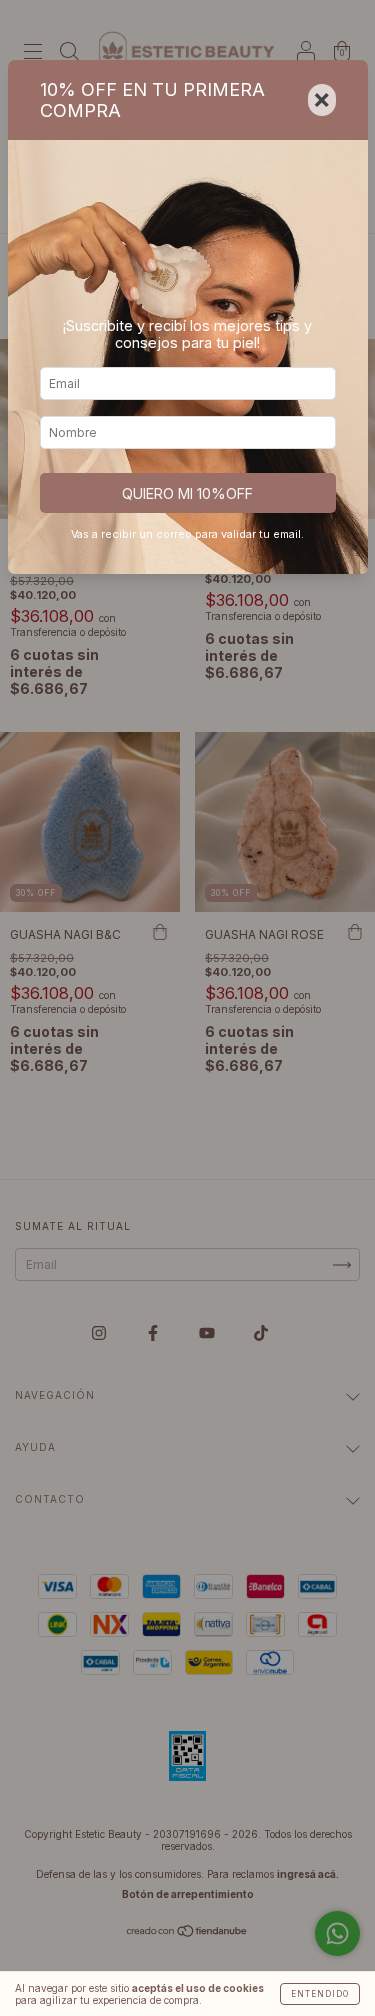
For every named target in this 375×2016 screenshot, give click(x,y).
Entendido (320, 1994)
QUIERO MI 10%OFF (187, 493)
